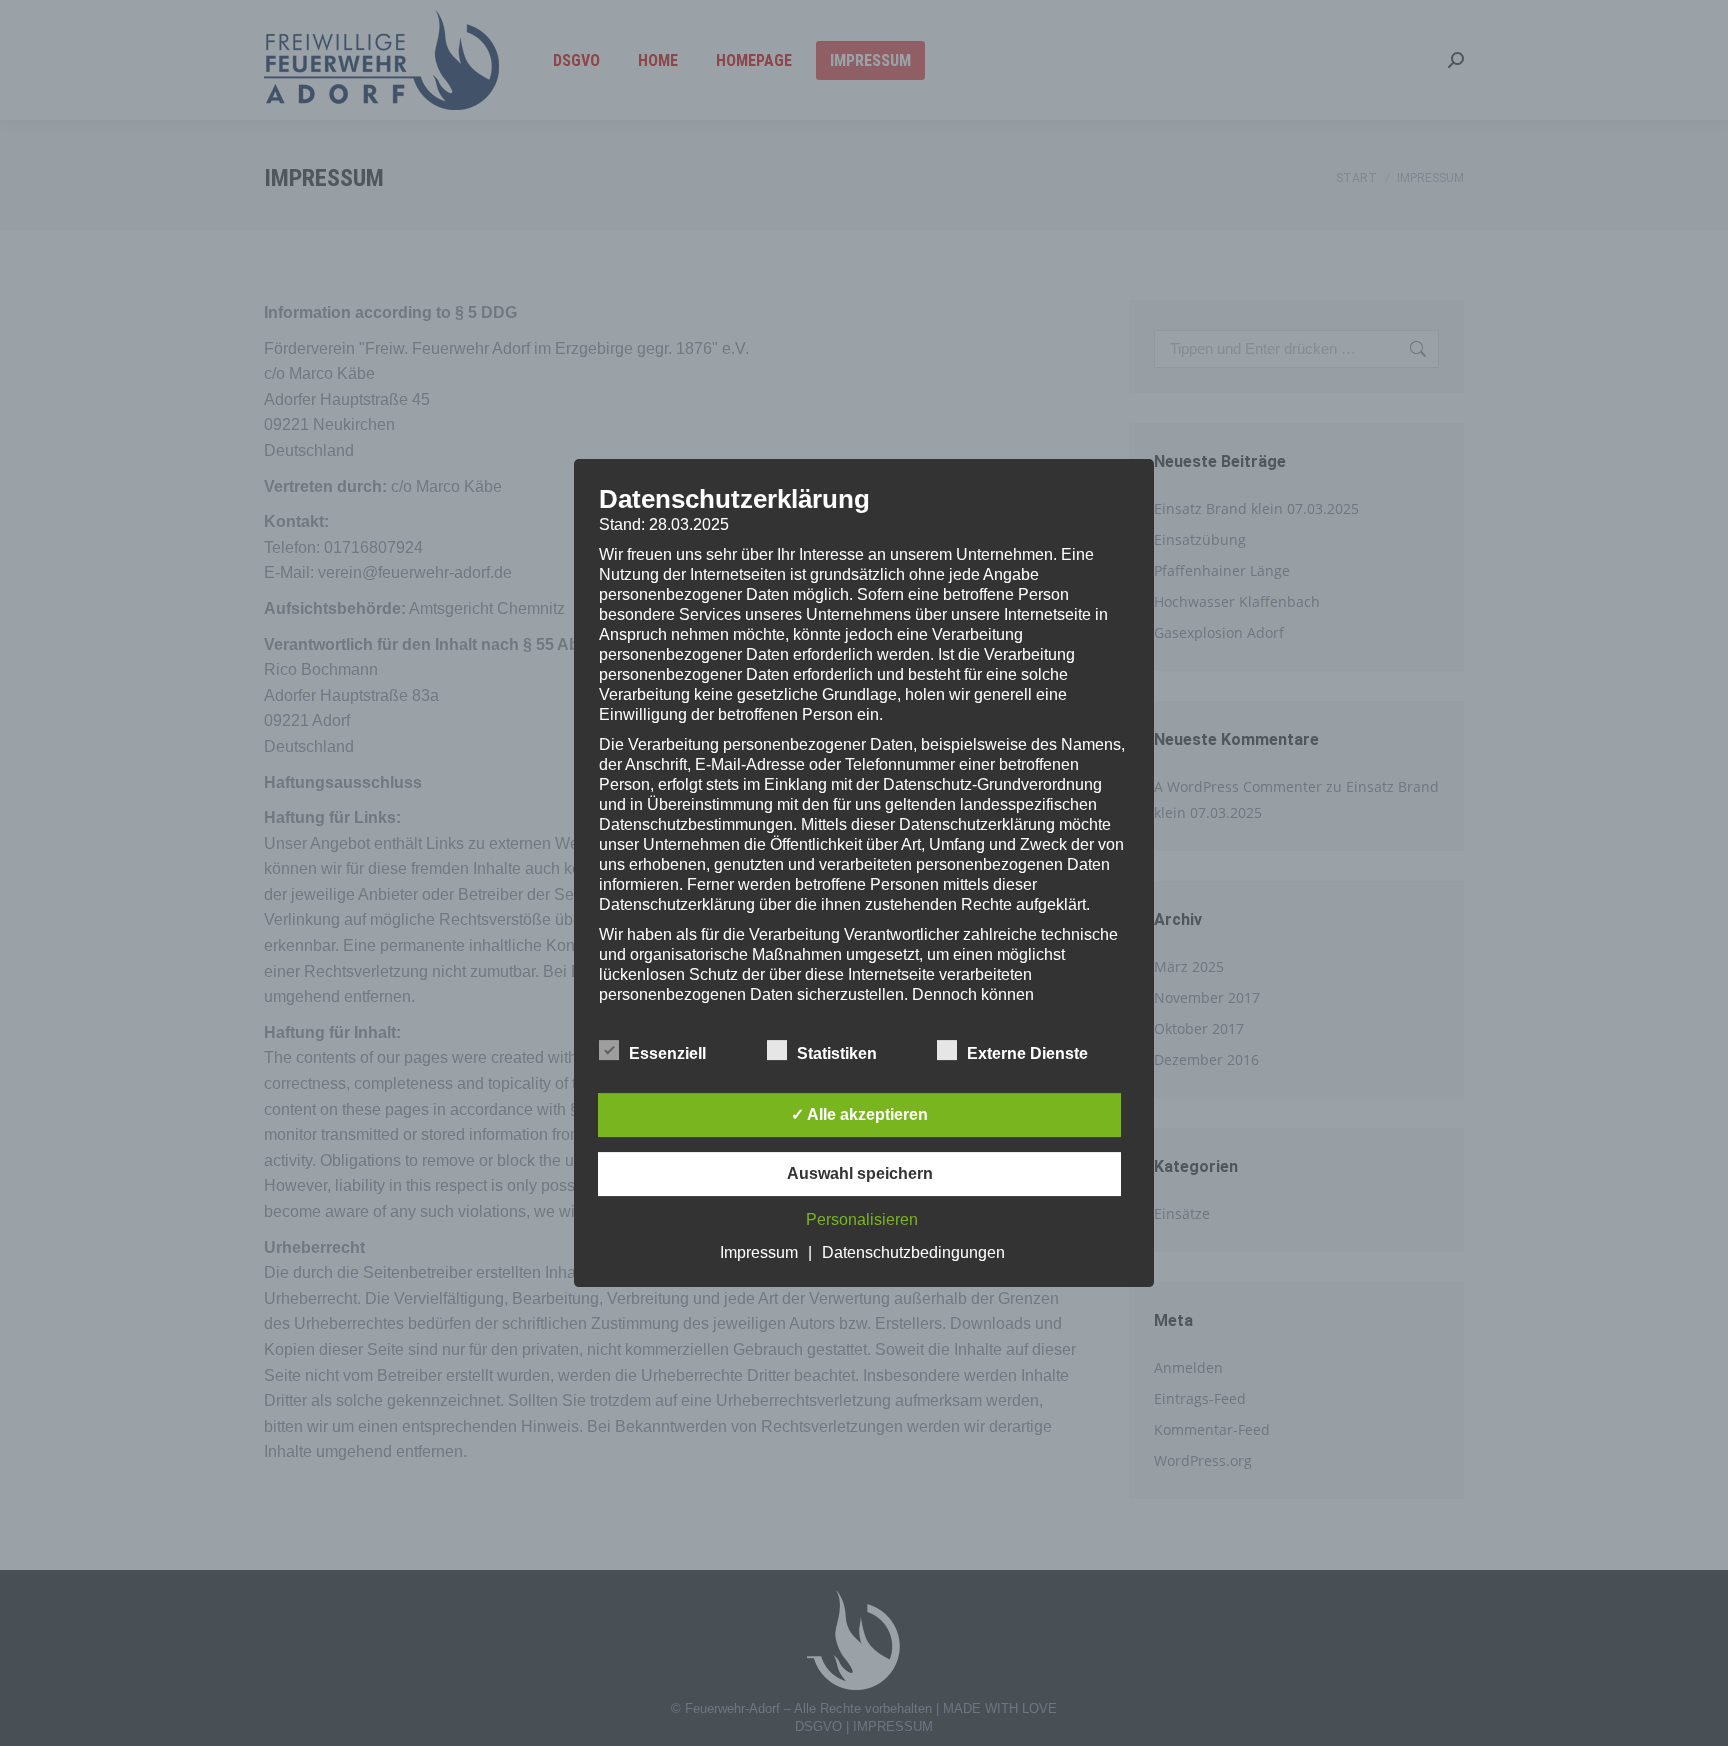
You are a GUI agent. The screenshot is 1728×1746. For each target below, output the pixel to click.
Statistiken (837, 1053)
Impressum (759, 1252)
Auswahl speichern (860, 1173)
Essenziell (667, 1053)
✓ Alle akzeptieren (859, 1114)
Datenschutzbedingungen (913, 1252)
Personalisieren (862, 1219)
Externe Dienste (1027, 1053)
